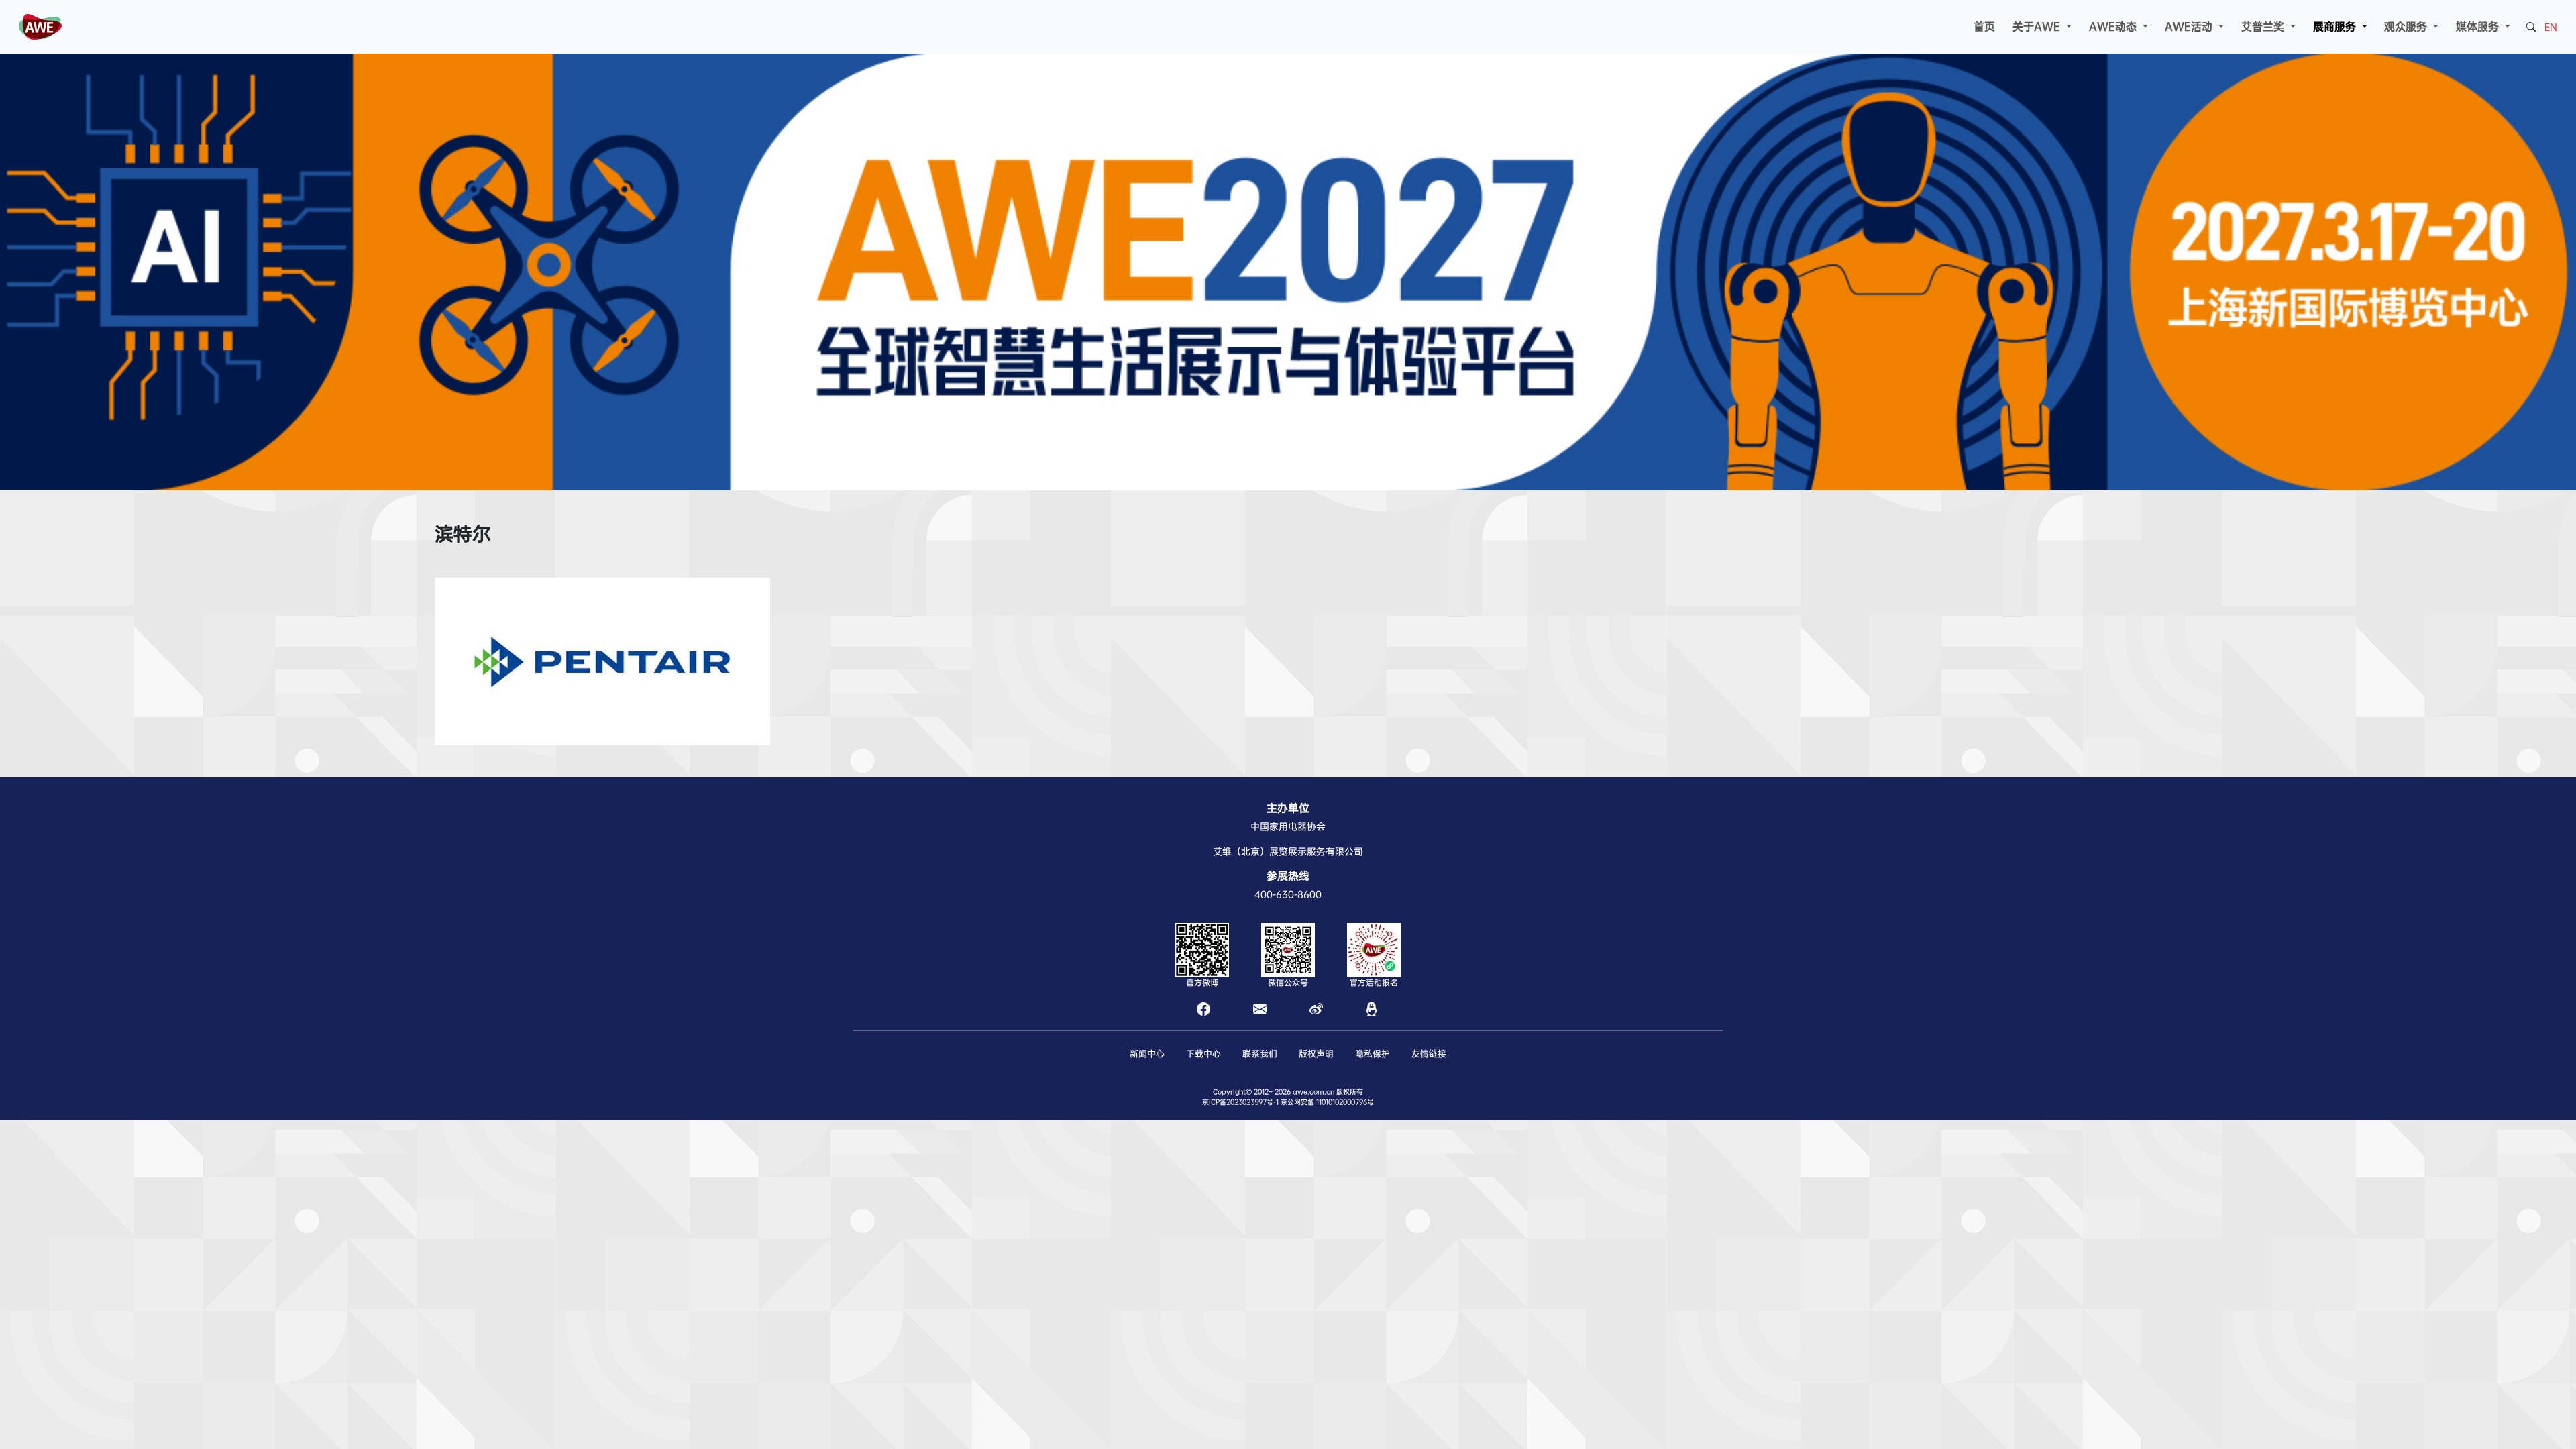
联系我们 (1260, 1054)
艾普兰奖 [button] (2264, 26)
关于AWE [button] (2038, 26)
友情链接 (1429, 1054)
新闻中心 (1147, 1054)
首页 (1984, 26)
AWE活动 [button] (2190, 26)
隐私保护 (1373, 1054)
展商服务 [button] (2336, 26)
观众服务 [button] (2407, 26)
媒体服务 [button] (2479, 26)
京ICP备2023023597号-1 (1240, 1102)
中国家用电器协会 (1288, 826)
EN (2551, 27)
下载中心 (1203, 1054)
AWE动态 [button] (2114, 26)
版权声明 (1316, 1054)
